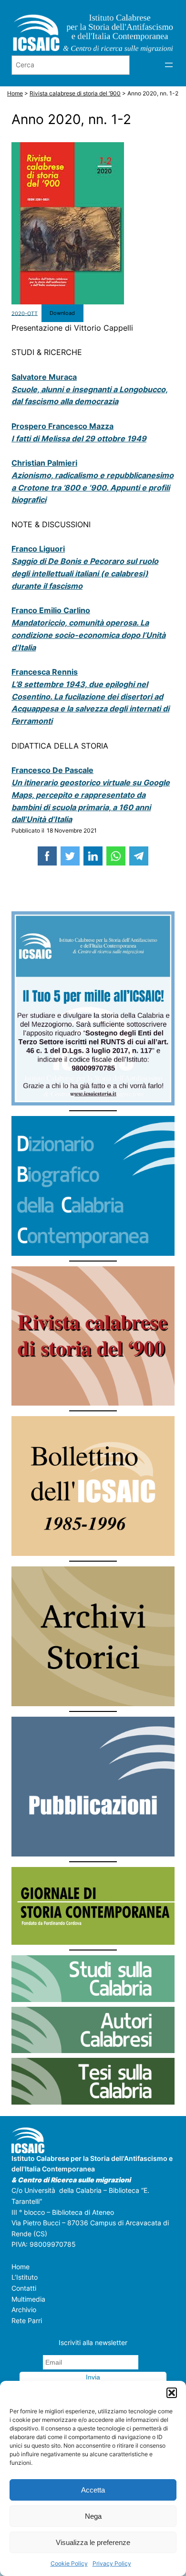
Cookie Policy (69, 2563)
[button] (172, 2393)
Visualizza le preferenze (93, 2542)
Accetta (93, 2490)
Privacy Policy (112, 2563)
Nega (93, 2516)
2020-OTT (25, 313)
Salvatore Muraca (44, 377)
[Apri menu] (169, 65)
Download (62, 313)
